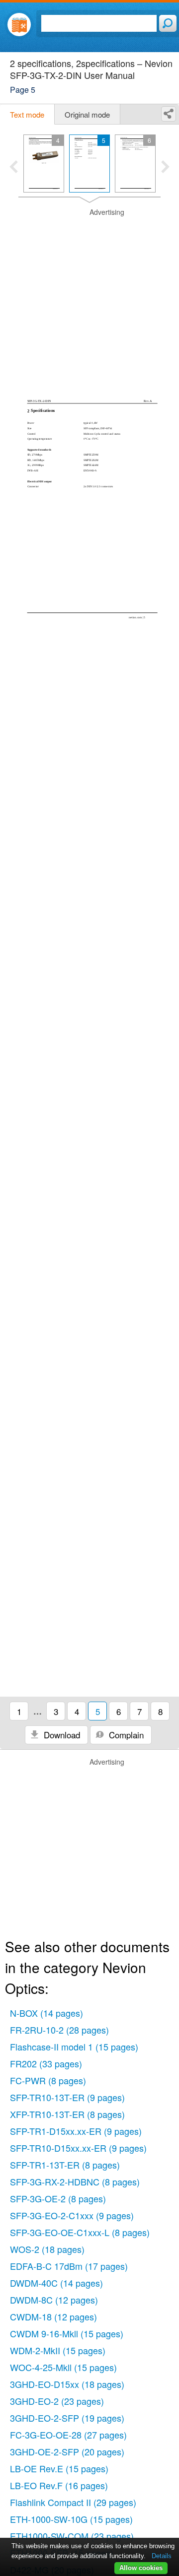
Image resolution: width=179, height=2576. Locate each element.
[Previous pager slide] (14, 168)
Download (61, 1735)
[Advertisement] (89, 297)
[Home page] (19, 25)
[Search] (168, 23)
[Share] (169, 114)
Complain (125, 1735)
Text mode (27, 114)
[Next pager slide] (165, 168)
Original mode (87, 114)
